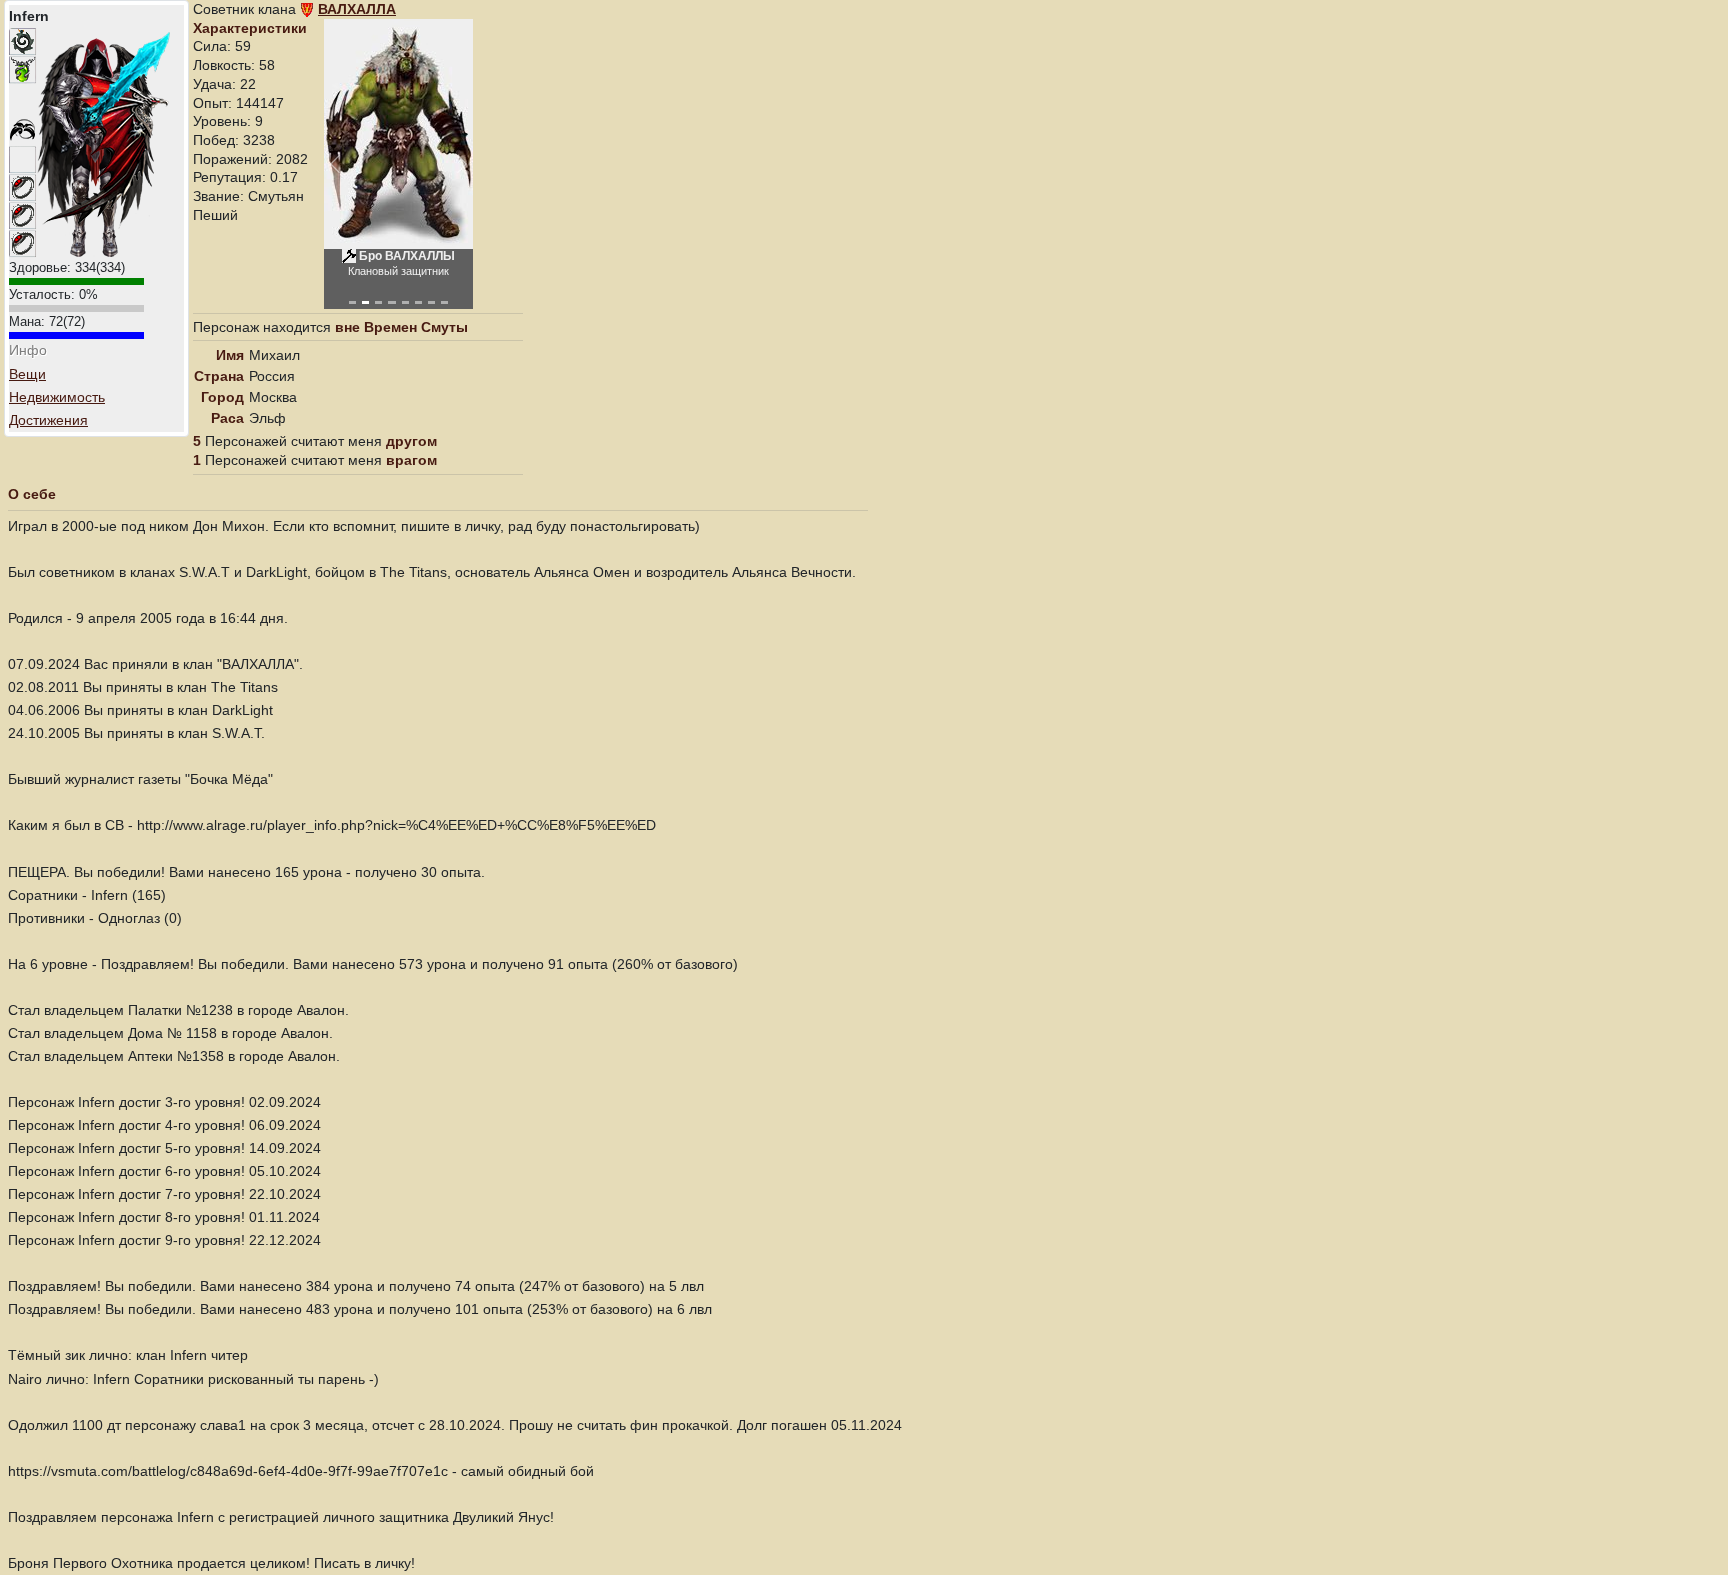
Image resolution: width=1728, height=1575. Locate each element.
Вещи (27, 374)
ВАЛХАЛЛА (357, 9)
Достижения (48, 420)
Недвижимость (57, 397)
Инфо (28, 350)
